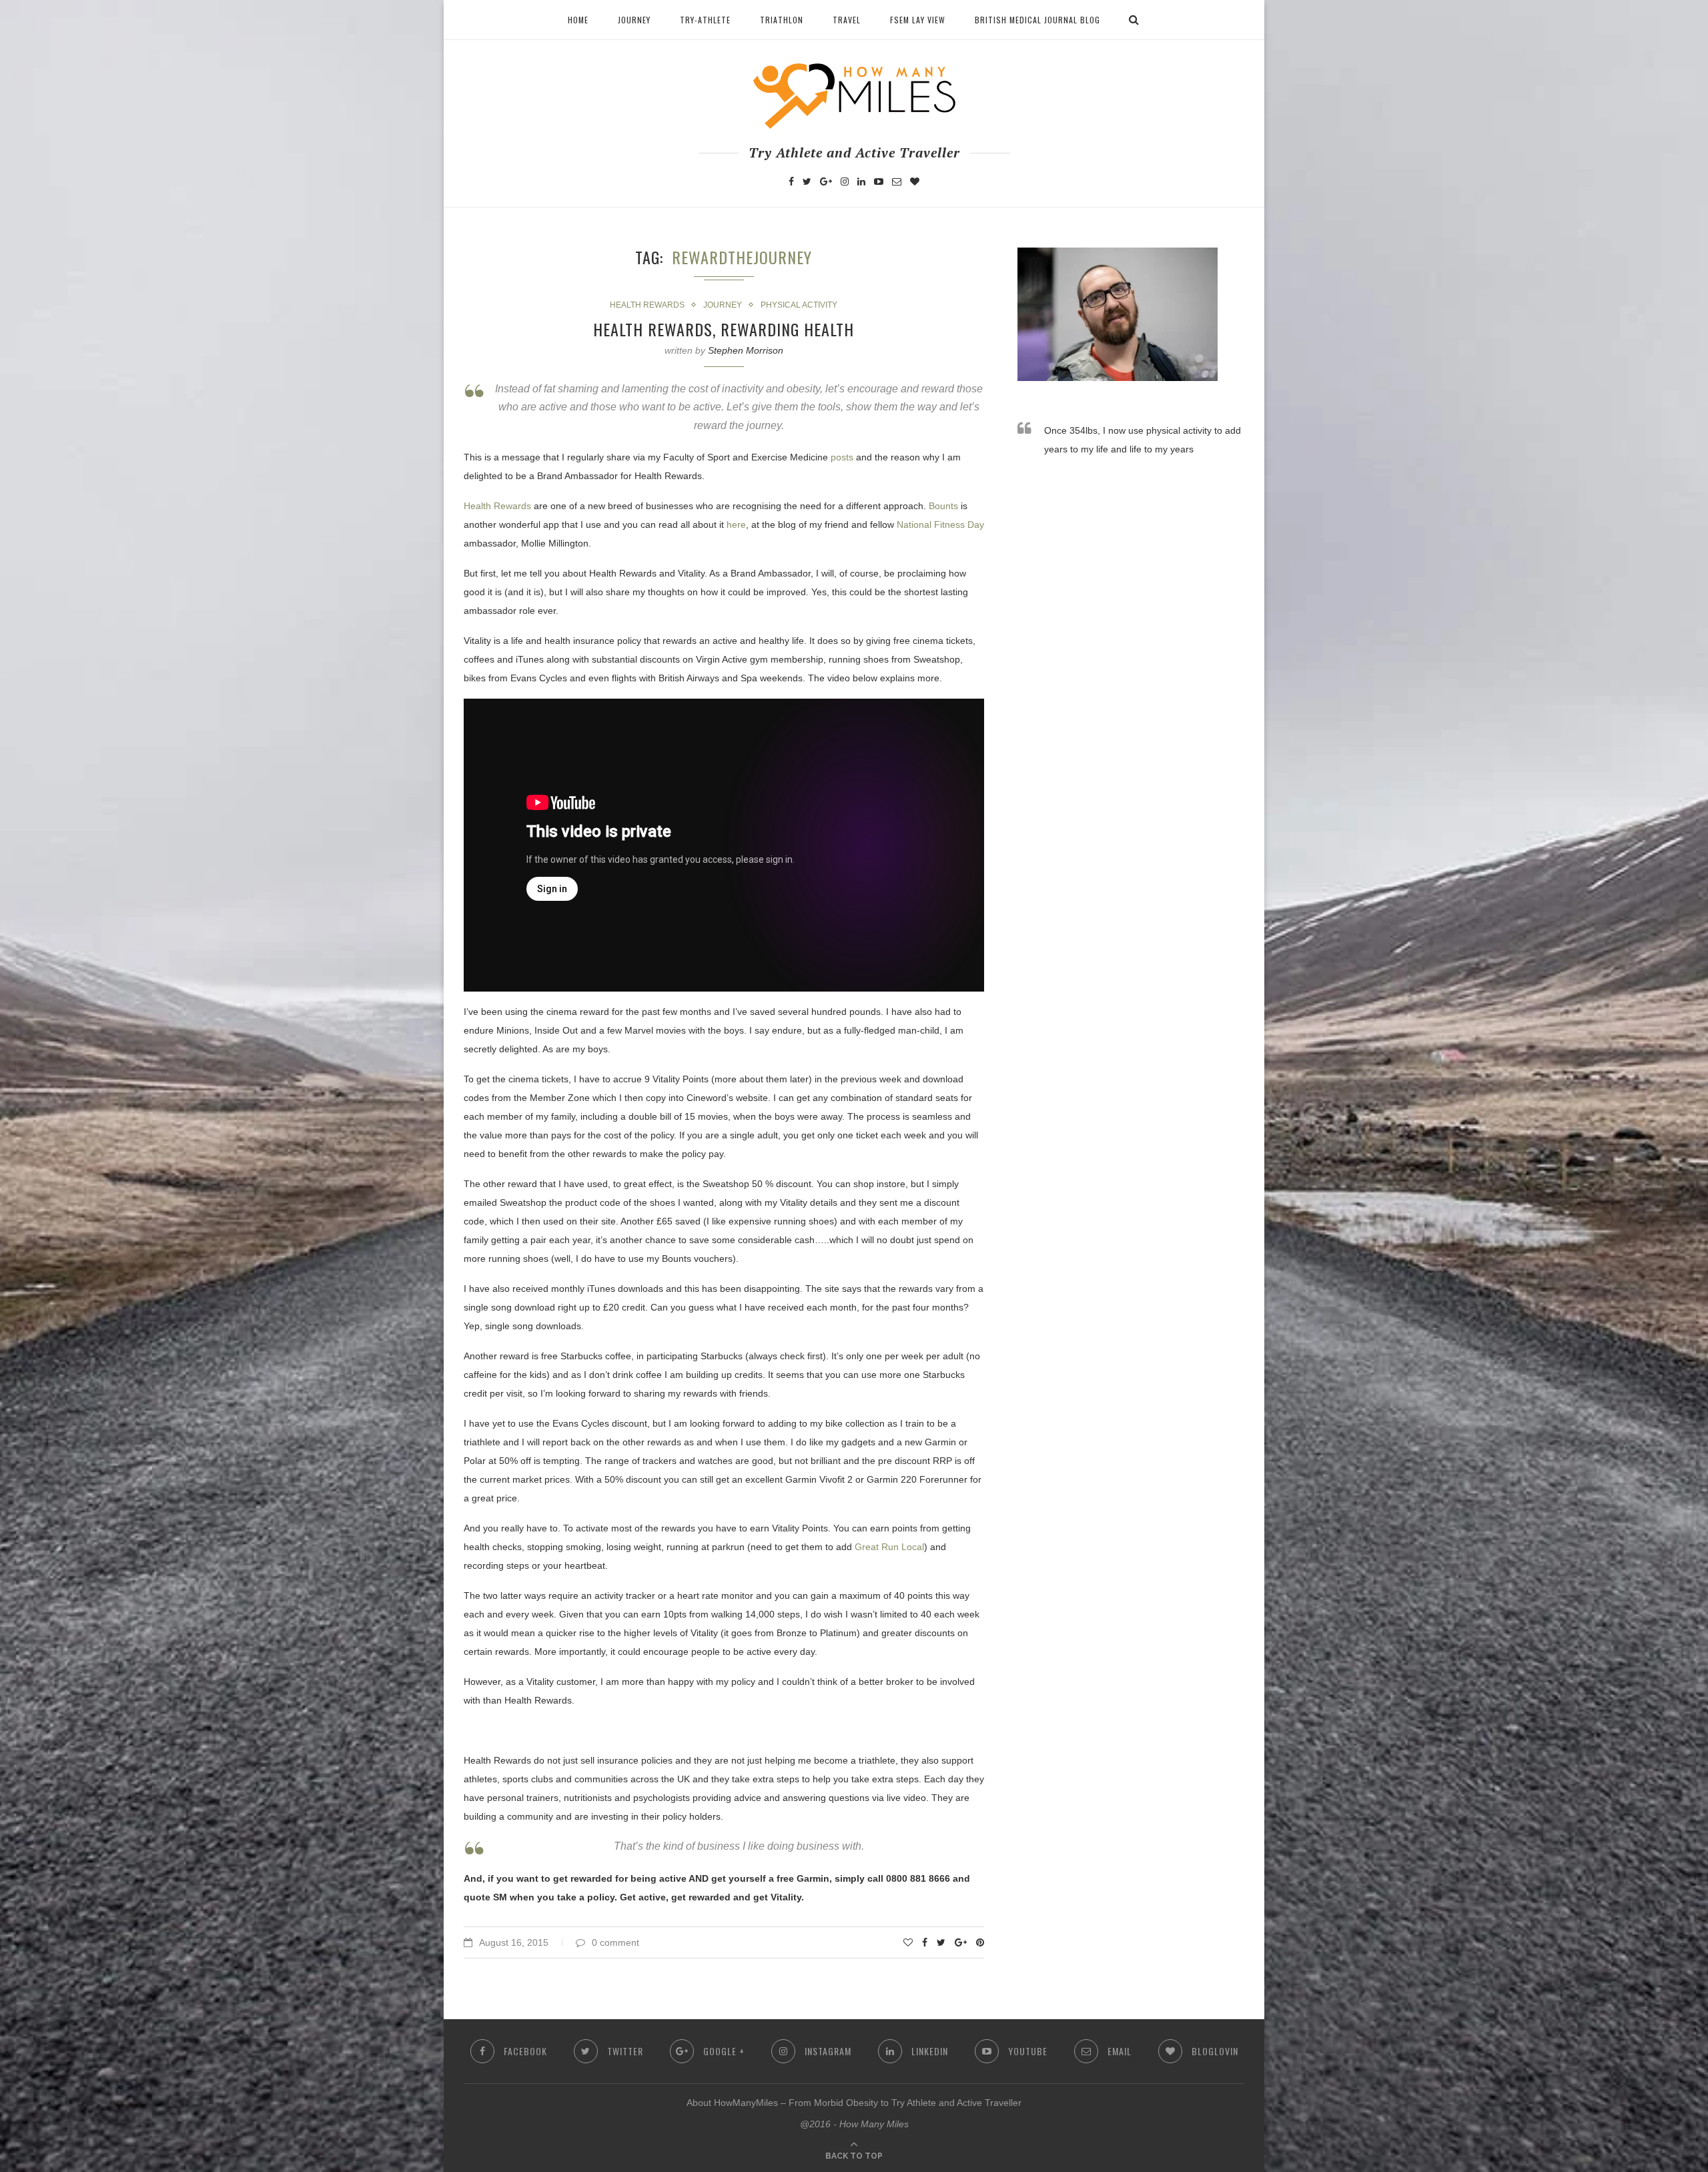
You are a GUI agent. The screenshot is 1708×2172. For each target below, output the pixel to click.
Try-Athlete (705, 20)
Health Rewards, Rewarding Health (724, 329)
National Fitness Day (940, 524)
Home (578, 20)
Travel (847, 20)
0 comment (615, 1942)
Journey (634, 20)
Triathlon (782, 20)
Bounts (943, 506)
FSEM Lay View (918, 20)
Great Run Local (889, 1547)
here (736, 524)
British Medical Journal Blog (1037, 20)
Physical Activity (799, 305)
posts (842, 457)
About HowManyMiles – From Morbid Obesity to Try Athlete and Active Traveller (854, 2103)
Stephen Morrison (746, 350)
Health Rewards (647, 305)
